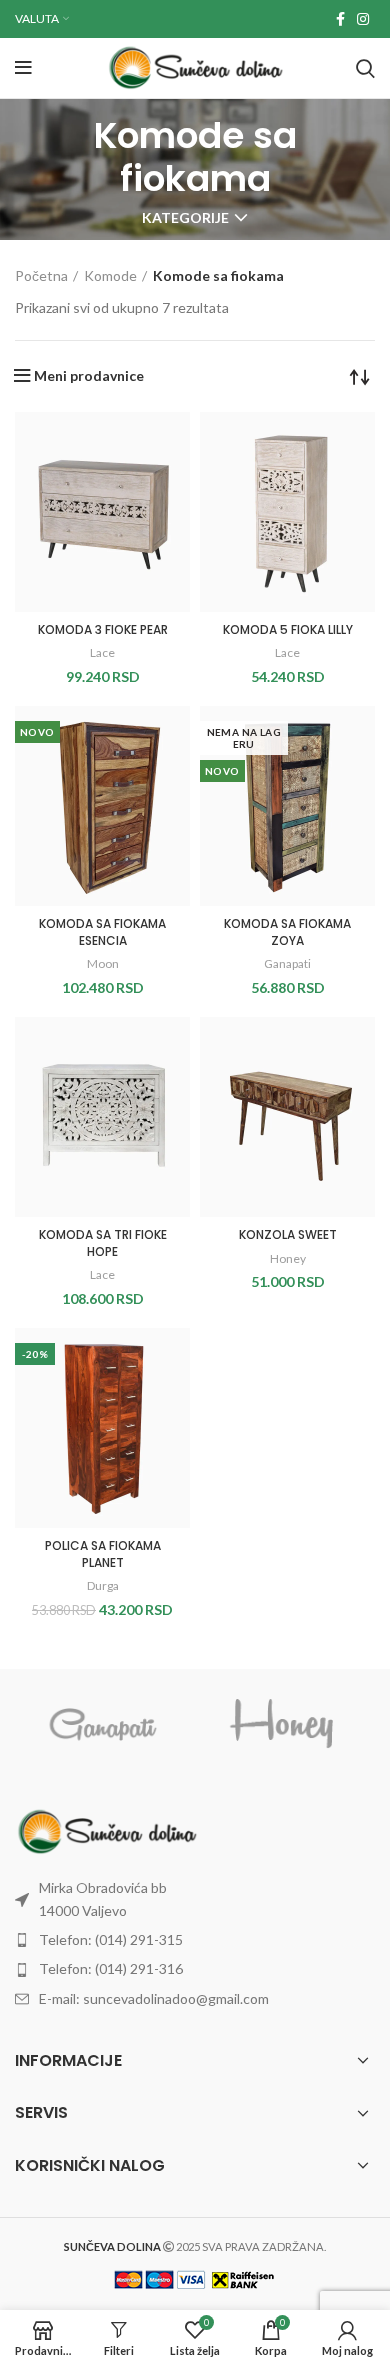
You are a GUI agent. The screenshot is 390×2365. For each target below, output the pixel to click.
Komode (110, 275)
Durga (103, 1585)
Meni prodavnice (89, 376)
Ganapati (287, 963)
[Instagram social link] (363, 19)
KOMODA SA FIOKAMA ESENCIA (102, 932)
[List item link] (195, 1899)
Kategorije (185, 218)
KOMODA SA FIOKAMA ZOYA (287, 932)
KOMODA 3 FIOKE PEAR (103, 629)
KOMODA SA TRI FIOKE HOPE (103, 1243)
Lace (102, 652)
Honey (288, 1258)
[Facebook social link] (340, 19)
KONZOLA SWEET (288, 1234)
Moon (103, 963)
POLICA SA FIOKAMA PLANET (103, 1554)
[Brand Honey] (284, 1724)
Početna (41, 275)
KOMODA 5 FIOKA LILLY (288, 629)
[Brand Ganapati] (104, 1724)
